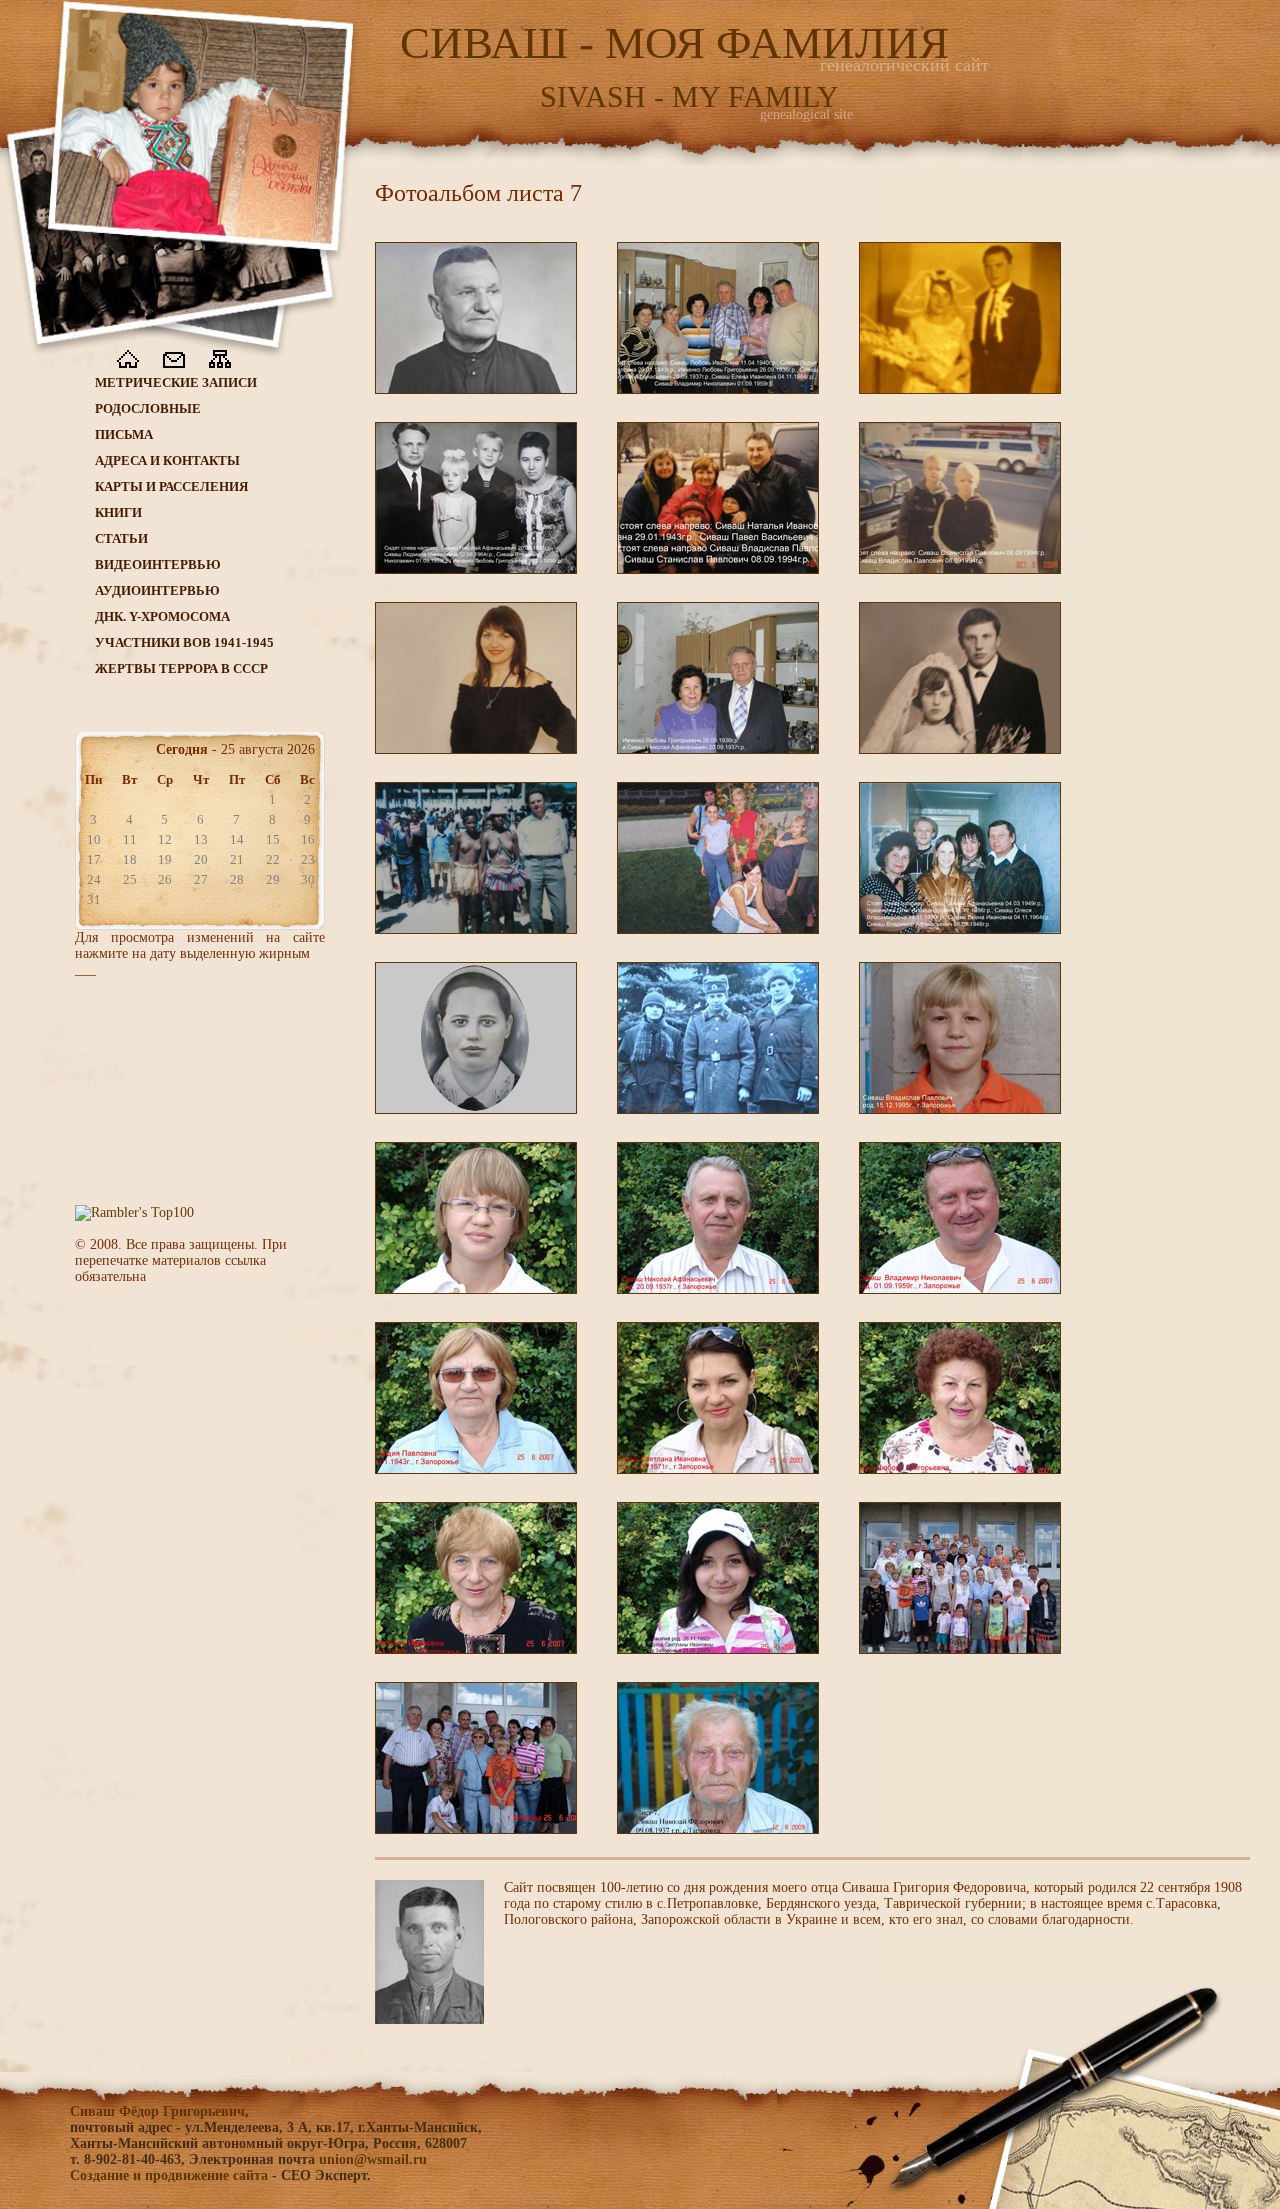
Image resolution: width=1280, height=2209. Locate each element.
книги (118, 512)
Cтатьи (121, 538)
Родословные (148, 408)
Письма (124, 434)
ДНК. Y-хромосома (162, 616)
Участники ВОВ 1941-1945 (184, 642)
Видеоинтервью (158, 564)
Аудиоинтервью (157, 590)
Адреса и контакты (167, 460)
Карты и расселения (171, 486)
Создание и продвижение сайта (169, 2175)
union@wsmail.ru (373, 2159)
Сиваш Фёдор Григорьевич (157, 2111)
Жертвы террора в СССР (181, 668)
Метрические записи (176, 382)
